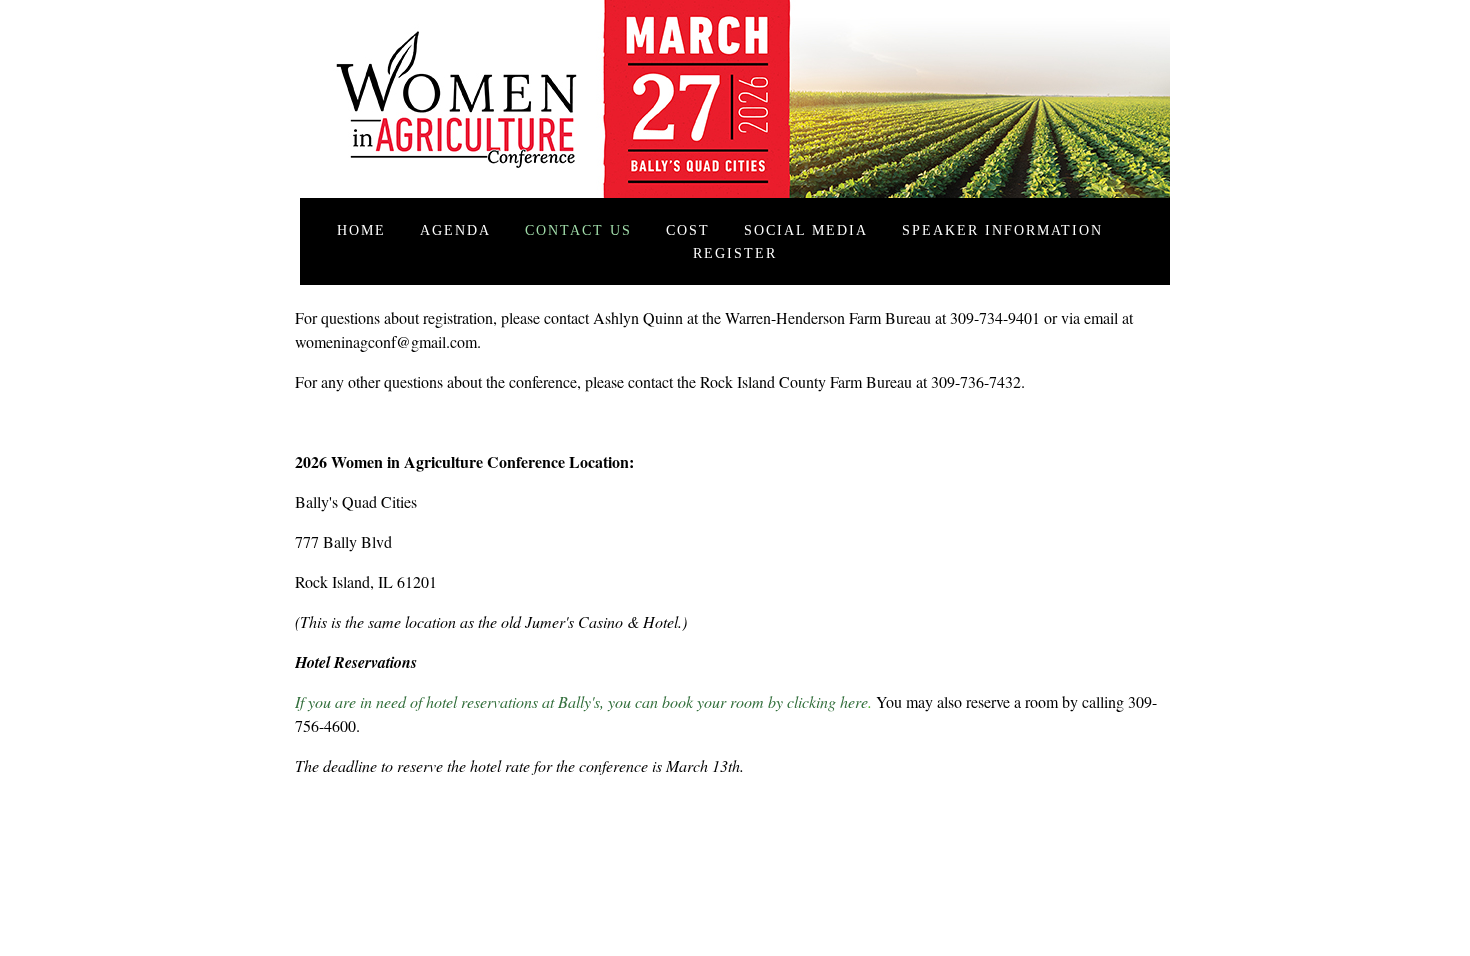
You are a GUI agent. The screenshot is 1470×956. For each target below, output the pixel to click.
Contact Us (578, 230)
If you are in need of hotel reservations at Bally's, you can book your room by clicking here (581, 701)
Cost (688, 230)
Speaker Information (1002, 230)
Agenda (455, 230)
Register (735, 253)
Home (361, 230)
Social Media (806, 230)
